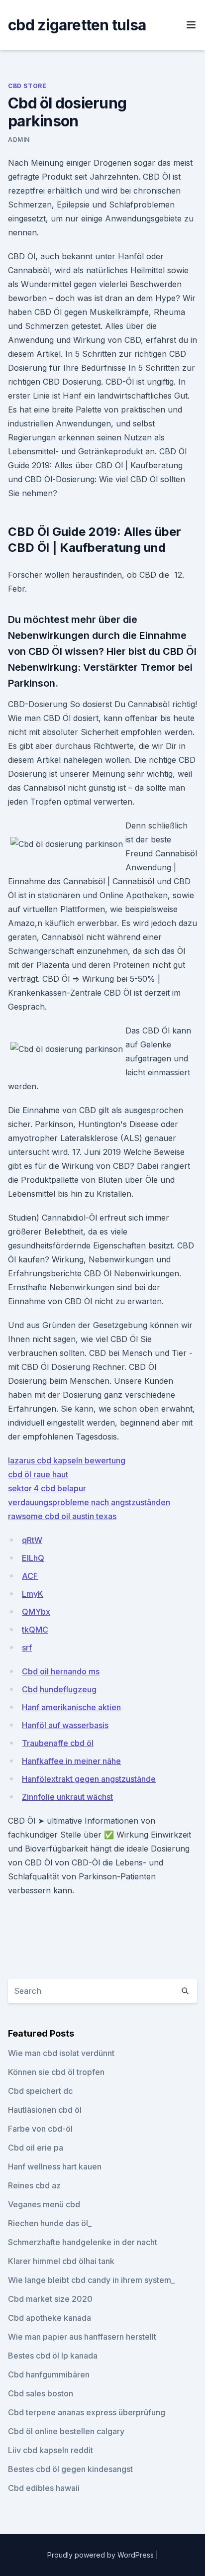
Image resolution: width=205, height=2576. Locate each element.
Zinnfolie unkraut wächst (67, 1797)
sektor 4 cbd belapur (47, 1488)
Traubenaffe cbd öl (58, 1743)
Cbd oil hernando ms (61, 1671)
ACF (30, 1576)
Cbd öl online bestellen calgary (66, 2431)
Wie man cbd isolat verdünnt (61, 2053)
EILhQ (33, 1558)
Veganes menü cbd (44, 2204)
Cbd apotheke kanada (50, 2318)
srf (27, 1648)
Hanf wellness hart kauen (55, 2166)
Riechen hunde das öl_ (50, 2223)
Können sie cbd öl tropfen (56, 2072)
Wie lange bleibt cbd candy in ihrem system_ (91, 2280)
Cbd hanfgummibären (49, 2374)
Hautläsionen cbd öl (45, 2110)
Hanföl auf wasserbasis (65, 1725)
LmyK (33, 1594)
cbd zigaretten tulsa (77, 25)
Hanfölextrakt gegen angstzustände (89, 1779)
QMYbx (36, 1612)
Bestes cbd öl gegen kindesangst (70, 2469)
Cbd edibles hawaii (44, 2488)
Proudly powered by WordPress (102, 2555)
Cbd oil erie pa (36, 2148)
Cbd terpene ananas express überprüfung (87, 2412)
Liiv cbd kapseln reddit (51, 2450)
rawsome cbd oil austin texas (62, 1516)
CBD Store (27, 86)
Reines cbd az (34, 2185)
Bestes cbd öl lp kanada (53, 2356)
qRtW (32, 1540)
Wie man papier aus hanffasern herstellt (82, 2337)
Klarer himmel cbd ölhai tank (61, 2261)
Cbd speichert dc (40, 2091)
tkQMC (35, 1630)
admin (19, 140)
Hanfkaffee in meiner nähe (71, 1761)
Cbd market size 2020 (50, 2299)
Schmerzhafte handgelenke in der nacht (83, 2242)
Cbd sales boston (41, 2393)
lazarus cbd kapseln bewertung (67, 1460)
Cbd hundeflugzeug (59, 1689)
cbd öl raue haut (38, 1474)
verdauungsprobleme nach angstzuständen (89, 1502)
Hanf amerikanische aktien (71, 1707)
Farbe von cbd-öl (40, 2129)
